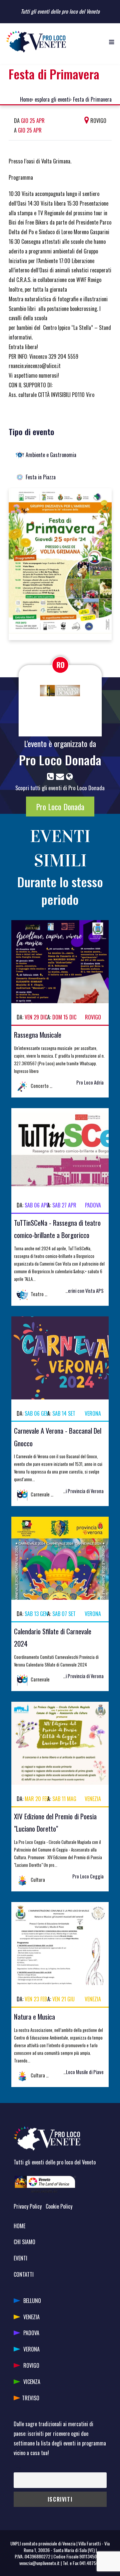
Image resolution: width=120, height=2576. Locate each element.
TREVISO (31, 2398)
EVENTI (20, 2258)
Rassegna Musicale (38, 1035)
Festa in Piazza (41, 477)
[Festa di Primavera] (60, 563)
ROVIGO (31, 2365)
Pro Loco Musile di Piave (81, 2072)
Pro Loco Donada (60, 760)
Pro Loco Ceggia (88, 1876)
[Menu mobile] (111, 42)
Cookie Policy (59, 2206)
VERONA (31, 2349)
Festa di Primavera (92, 99)
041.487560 (90, 2563)
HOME (19, 2226)
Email (18, 2468)
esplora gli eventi (52, 99)
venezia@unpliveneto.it (39, 2563)
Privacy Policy (28, 2206)
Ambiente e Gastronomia (51, 455)
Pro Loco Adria (90, 1082)
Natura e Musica (34, 2016)
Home (26, 99)
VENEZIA (31, 2317)
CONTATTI (24, 2274)
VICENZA (32, 2382)
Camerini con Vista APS (82, 1291)
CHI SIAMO (24, 2242)
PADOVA (31, 2333)
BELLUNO (32, 2301)
